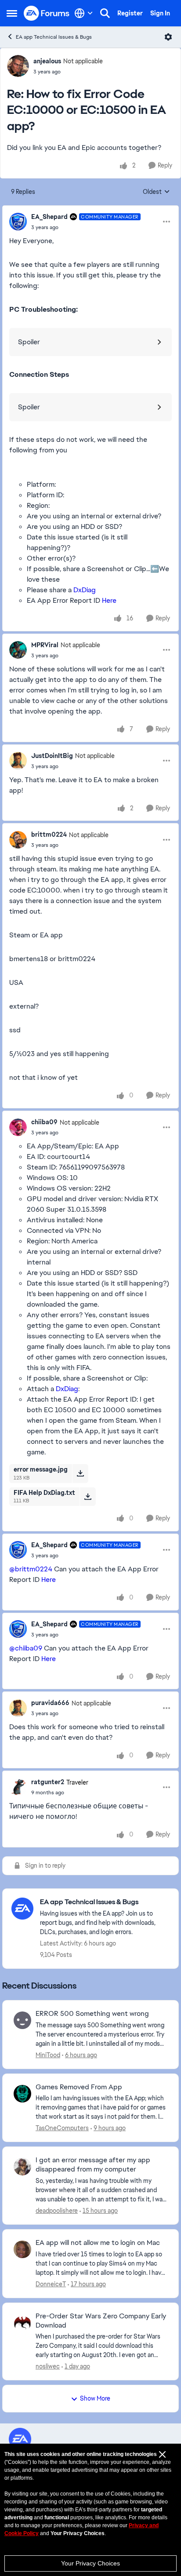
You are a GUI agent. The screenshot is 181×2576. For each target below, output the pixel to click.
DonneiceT (51, 2284)
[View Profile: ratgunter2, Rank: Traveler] (18, 1787)
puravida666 (50, 1703)
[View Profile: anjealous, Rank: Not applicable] (18, 66)
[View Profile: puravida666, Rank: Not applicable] (18, 1708)
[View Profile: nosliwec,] (22, 2323)
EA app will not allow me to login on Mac (98, 2243)
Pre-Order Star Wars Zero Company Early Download (101, 2321)
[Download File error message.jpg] (80, 1473)
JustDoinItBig (52, 756)
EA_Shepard (49, 217)
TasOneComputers (62, 2128)
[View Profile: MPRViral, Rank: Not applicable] (18, 650)
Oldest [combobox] (156, 192)
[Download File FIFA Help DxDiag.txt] (88, 1497)
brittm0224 (49, 834)
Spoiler (29, 342)
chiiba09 (44, 1122)
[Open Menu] (168, 37)
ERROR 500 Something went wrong (92, 2014)
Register (130, 13)
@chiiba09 (26, 1648)
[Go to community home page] (47, 13)
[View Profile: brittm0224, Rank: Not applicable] (18, 840)
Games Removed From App (79, 2087)
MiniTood (48, 2055)
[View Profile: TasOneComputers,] (22, 2094)
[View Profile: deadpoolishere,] (22, 2167)
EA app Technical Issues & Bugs (54, 37)
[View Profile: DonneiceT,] (22, 2249)
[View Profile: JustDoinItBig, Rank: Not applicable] (18, 761)
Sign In (160, 13)
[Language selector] (84, 13)
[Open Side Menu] (12, 13)
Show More (95, 2398)
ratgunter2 (48, 1782)
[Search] (105, 13)
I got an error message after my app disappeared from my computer (93, 2165)
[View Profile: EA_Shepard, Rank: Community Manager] (18, 222)
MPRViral (45, 645)
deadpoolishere (57, 2211)
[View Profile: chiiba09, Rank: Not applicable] (18, 1127)
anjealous (47, 61)
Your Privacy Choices (90, 2563)
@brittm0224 (31, 1569)
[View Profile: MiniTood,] (22, 2020)
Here (109, 600)
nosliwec (48, 2366)
